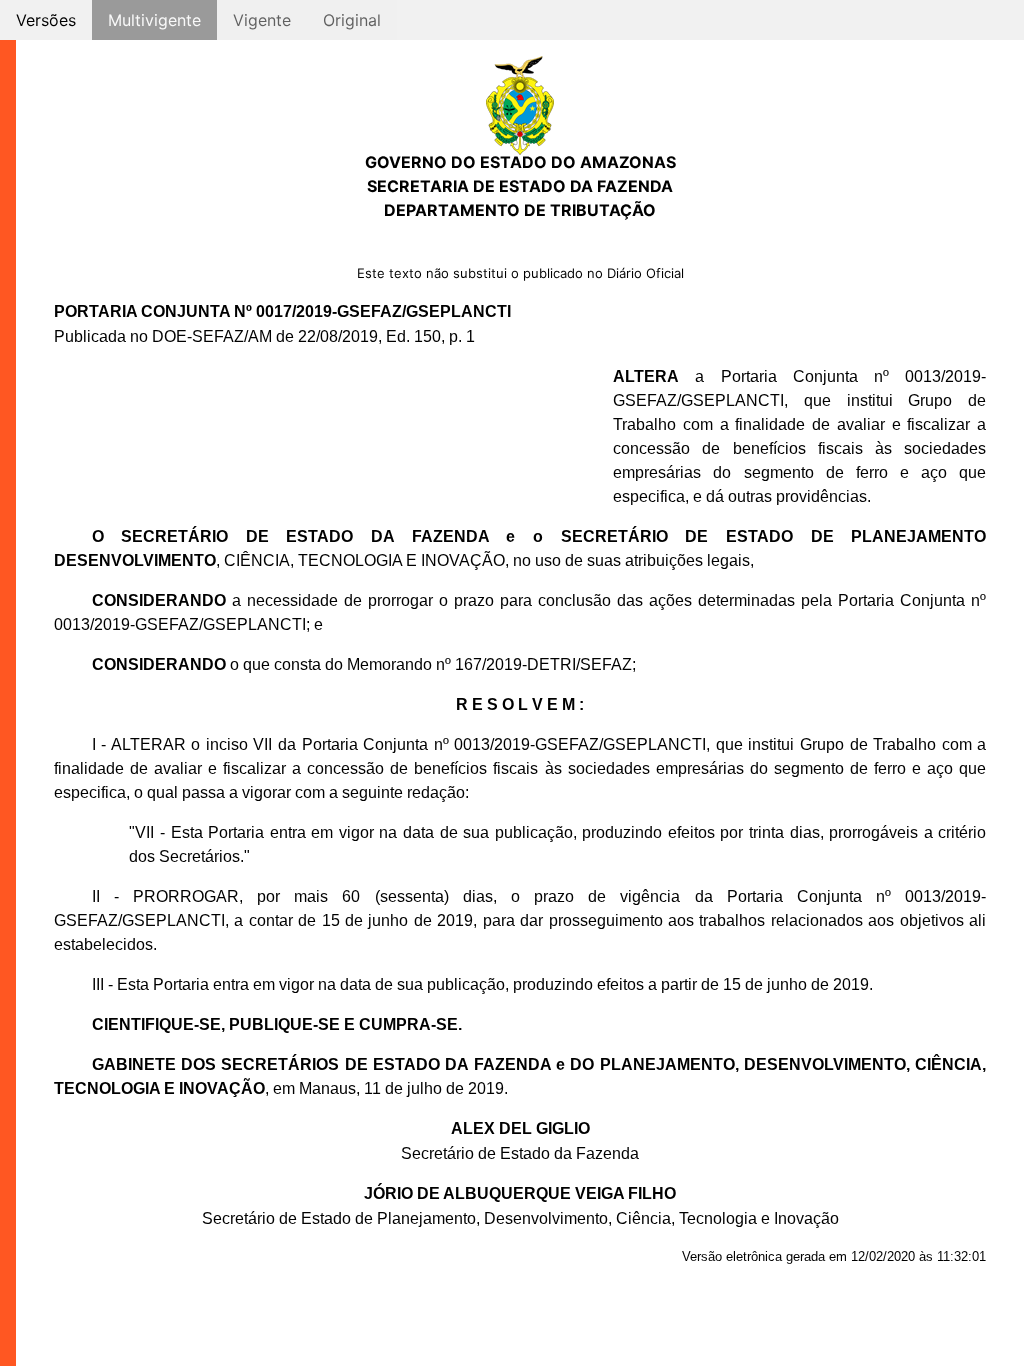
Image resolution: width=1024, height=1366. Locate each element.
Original (352, 20)
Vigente (262, 20)
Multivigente (154, 20)
